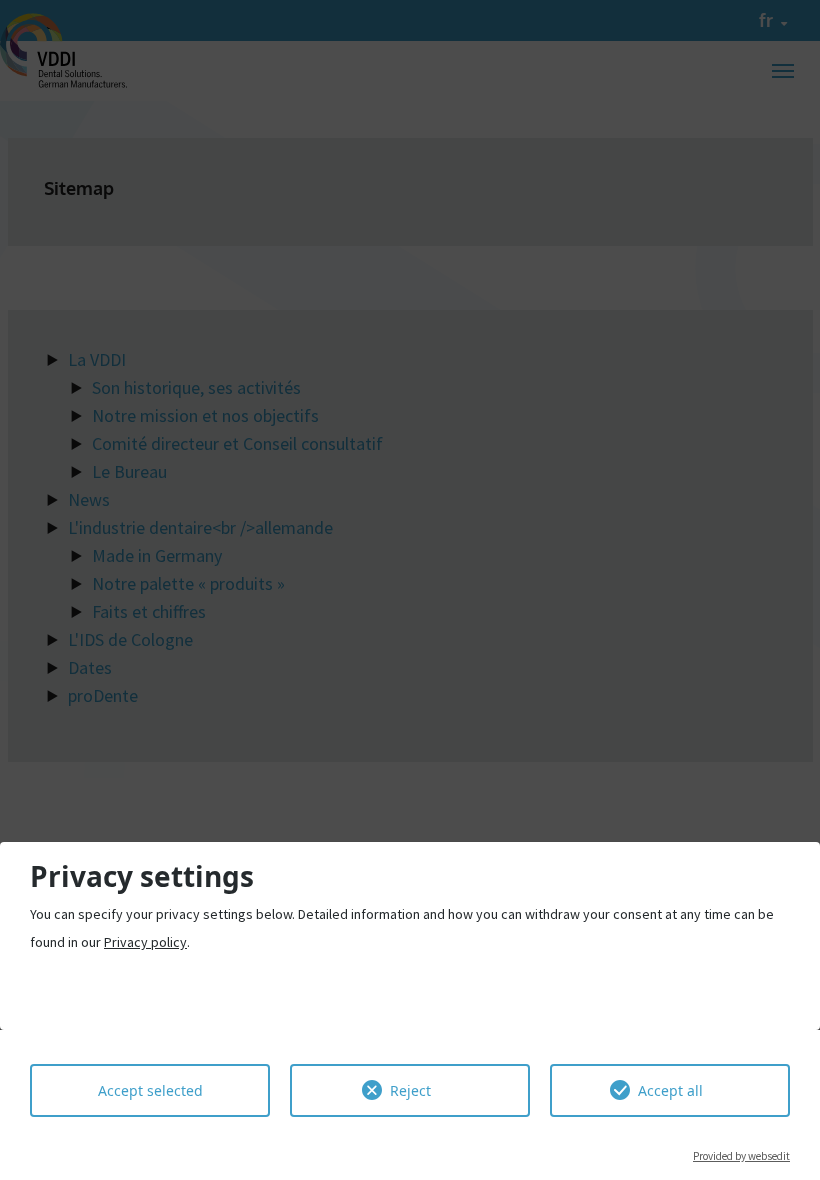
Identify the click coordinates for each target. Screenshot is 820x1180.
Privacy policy (145, 942)
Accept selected (150, 1090)
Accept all (670, 1090)
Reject (410, 1090)
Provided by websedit (741, 1156)
